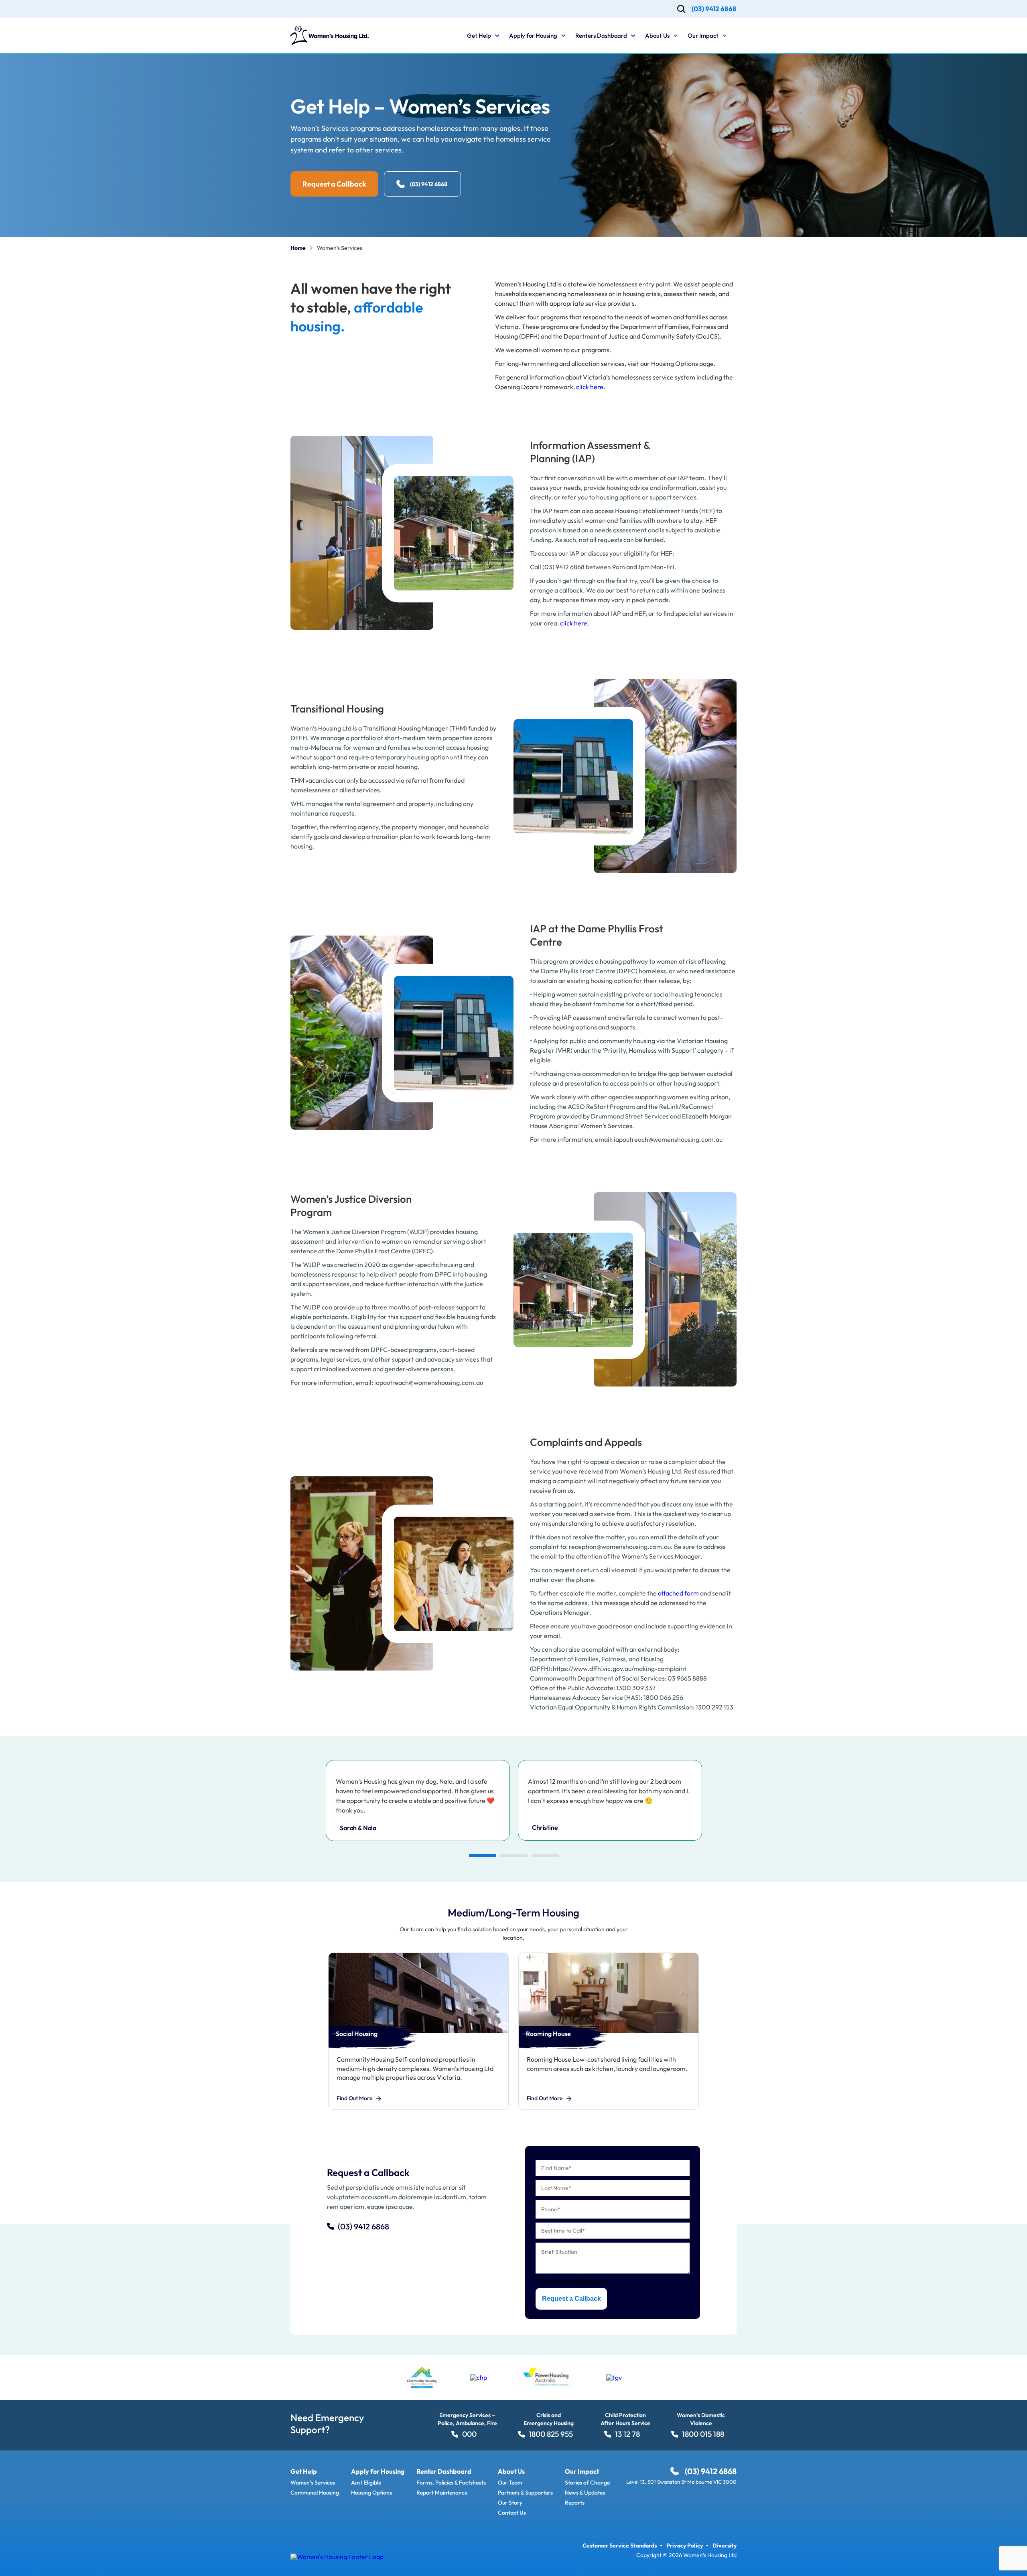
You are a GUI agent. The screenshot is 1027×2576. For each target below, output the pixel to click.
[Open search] (681, 9)
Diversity (725, 2546)
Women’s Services (313, 2483)
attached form (678, 1593)
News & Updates (585, 2493)
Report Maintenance (442, 2493)
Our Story (510, 2503)
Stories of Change (587, 2483)
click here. (591, 387)
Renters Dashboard (601, 36)
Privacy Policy (685, 2546)
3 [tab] (545, 1855)
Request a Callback (571, 2299)
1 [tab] (482, 1855)
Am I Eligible (366, 2483)
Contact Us (512, 2513)
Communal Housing (315, 2493)
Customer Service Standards (620, 2546)
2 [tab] (513, 1855)
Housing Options (371, 2493)
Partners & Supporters (525, 2493)
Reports (575, 2503)
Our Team (510, 2483)
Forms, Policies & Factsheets (451, 2483)
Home (298, 248)
